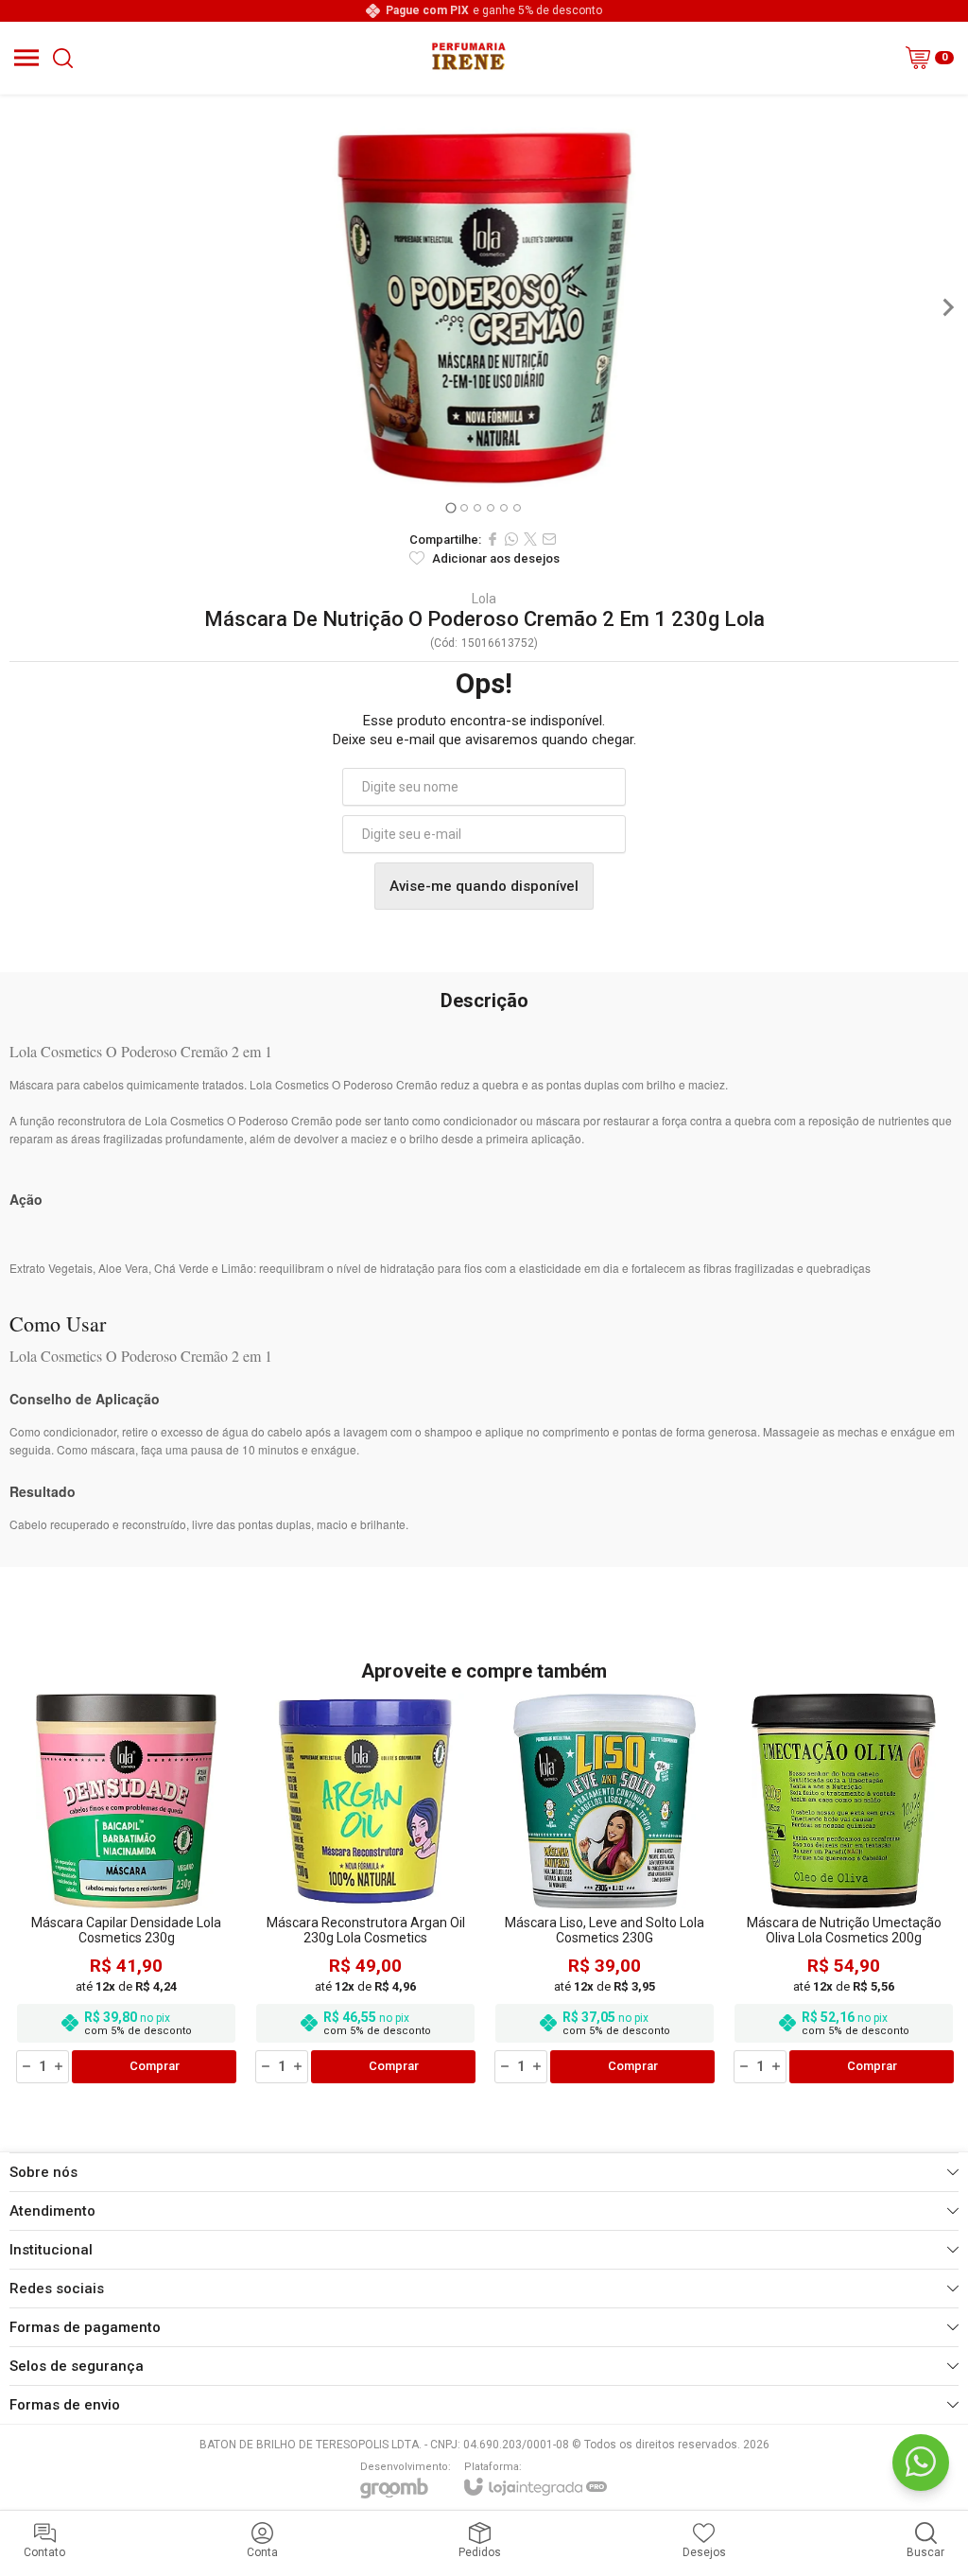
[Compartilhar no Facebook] (493, 539)
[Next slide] (947, 307)
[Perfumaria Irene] (468, 58)
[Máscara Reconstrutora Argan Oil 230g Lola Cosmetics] (365, 1890)
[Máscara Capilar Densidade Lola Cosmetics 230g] (126, 1890)
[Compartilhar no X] (530, 539)
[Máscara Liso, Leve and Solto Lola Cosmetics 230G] (605, 1890)
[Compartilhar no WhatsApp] (511, 539)
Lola (484, 599)
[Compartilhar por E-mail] (549, 539)
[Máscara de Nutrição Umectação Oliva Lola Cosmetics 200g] (844, 1890)
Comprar (155, 2066)
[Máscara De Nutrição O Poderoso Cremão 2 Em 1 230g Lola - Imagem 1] (484, 307)
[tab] (450, 507)
